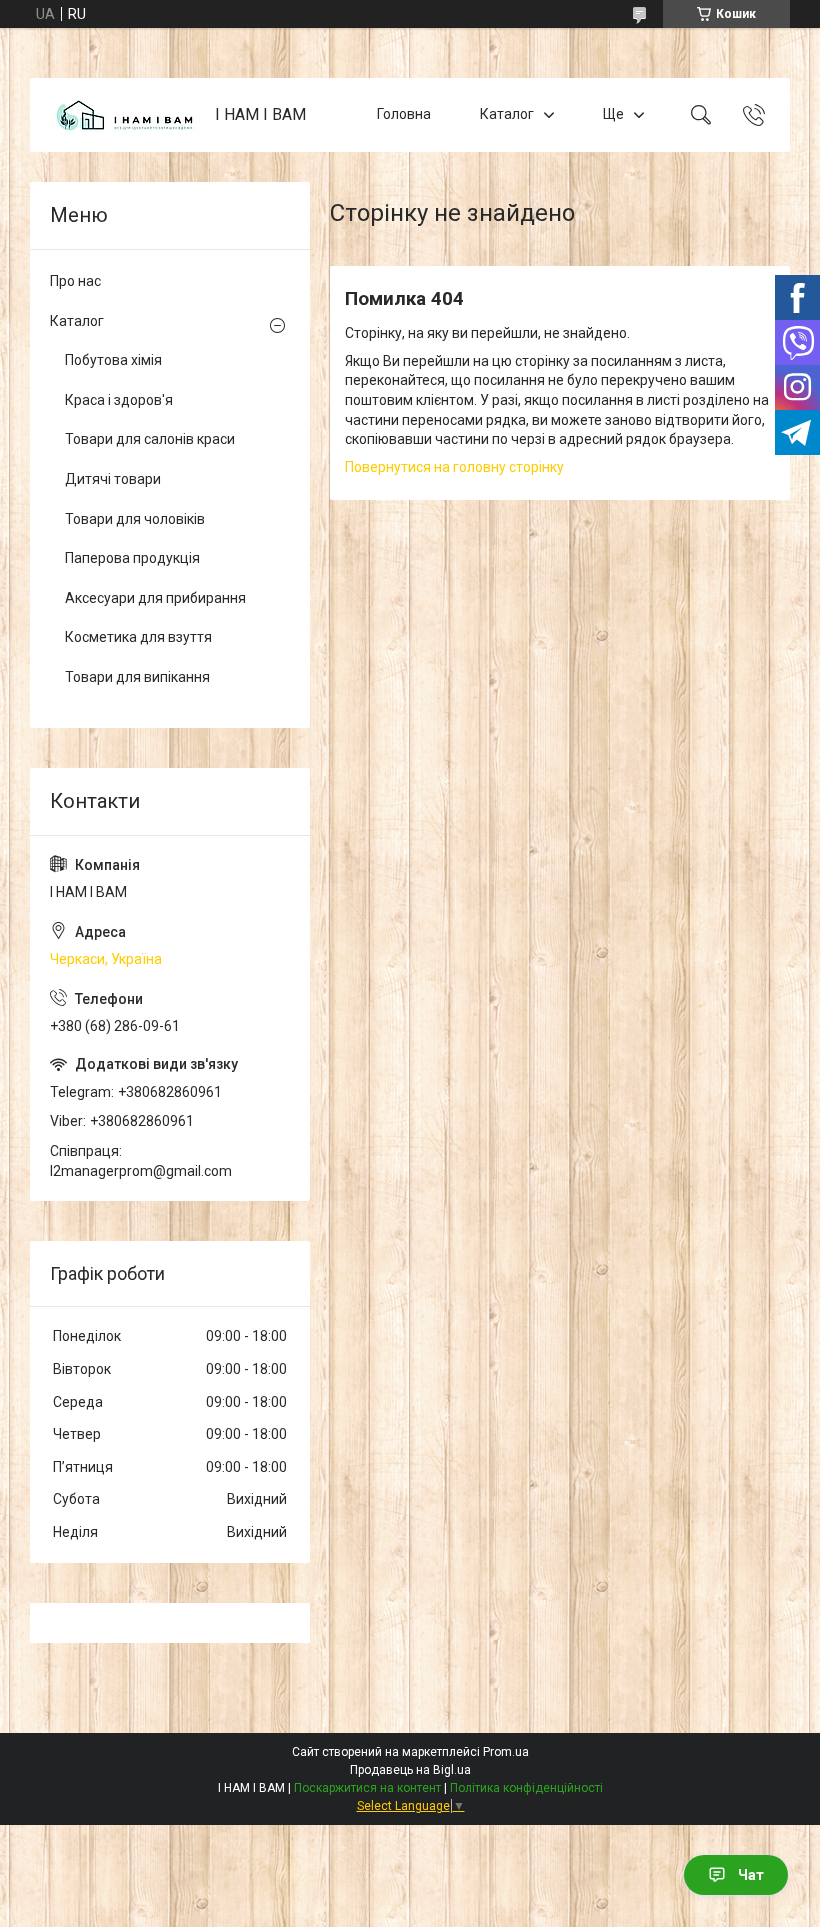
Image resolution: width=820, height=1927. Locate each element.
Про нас (75, 281)
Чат (751, 1875)
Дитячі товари (113, 479)
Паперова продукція (132, 558)
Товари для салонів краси (150, 439)
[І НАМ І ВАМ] (125, 115)
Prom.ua (506, 1752)
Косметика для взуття (138, 637)
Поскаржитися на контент (367, 1788)
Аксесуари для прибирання (155, 598)
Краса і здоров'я (119, 400)
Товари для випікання (137, 677)
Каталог (507, 114)
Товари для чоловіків (135, 519)
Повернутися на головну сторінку (454, 467)
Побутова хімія (113, 360)
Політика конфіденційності (526, 1788)
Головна (404, 114)
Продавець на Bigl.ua (410, 1770)
